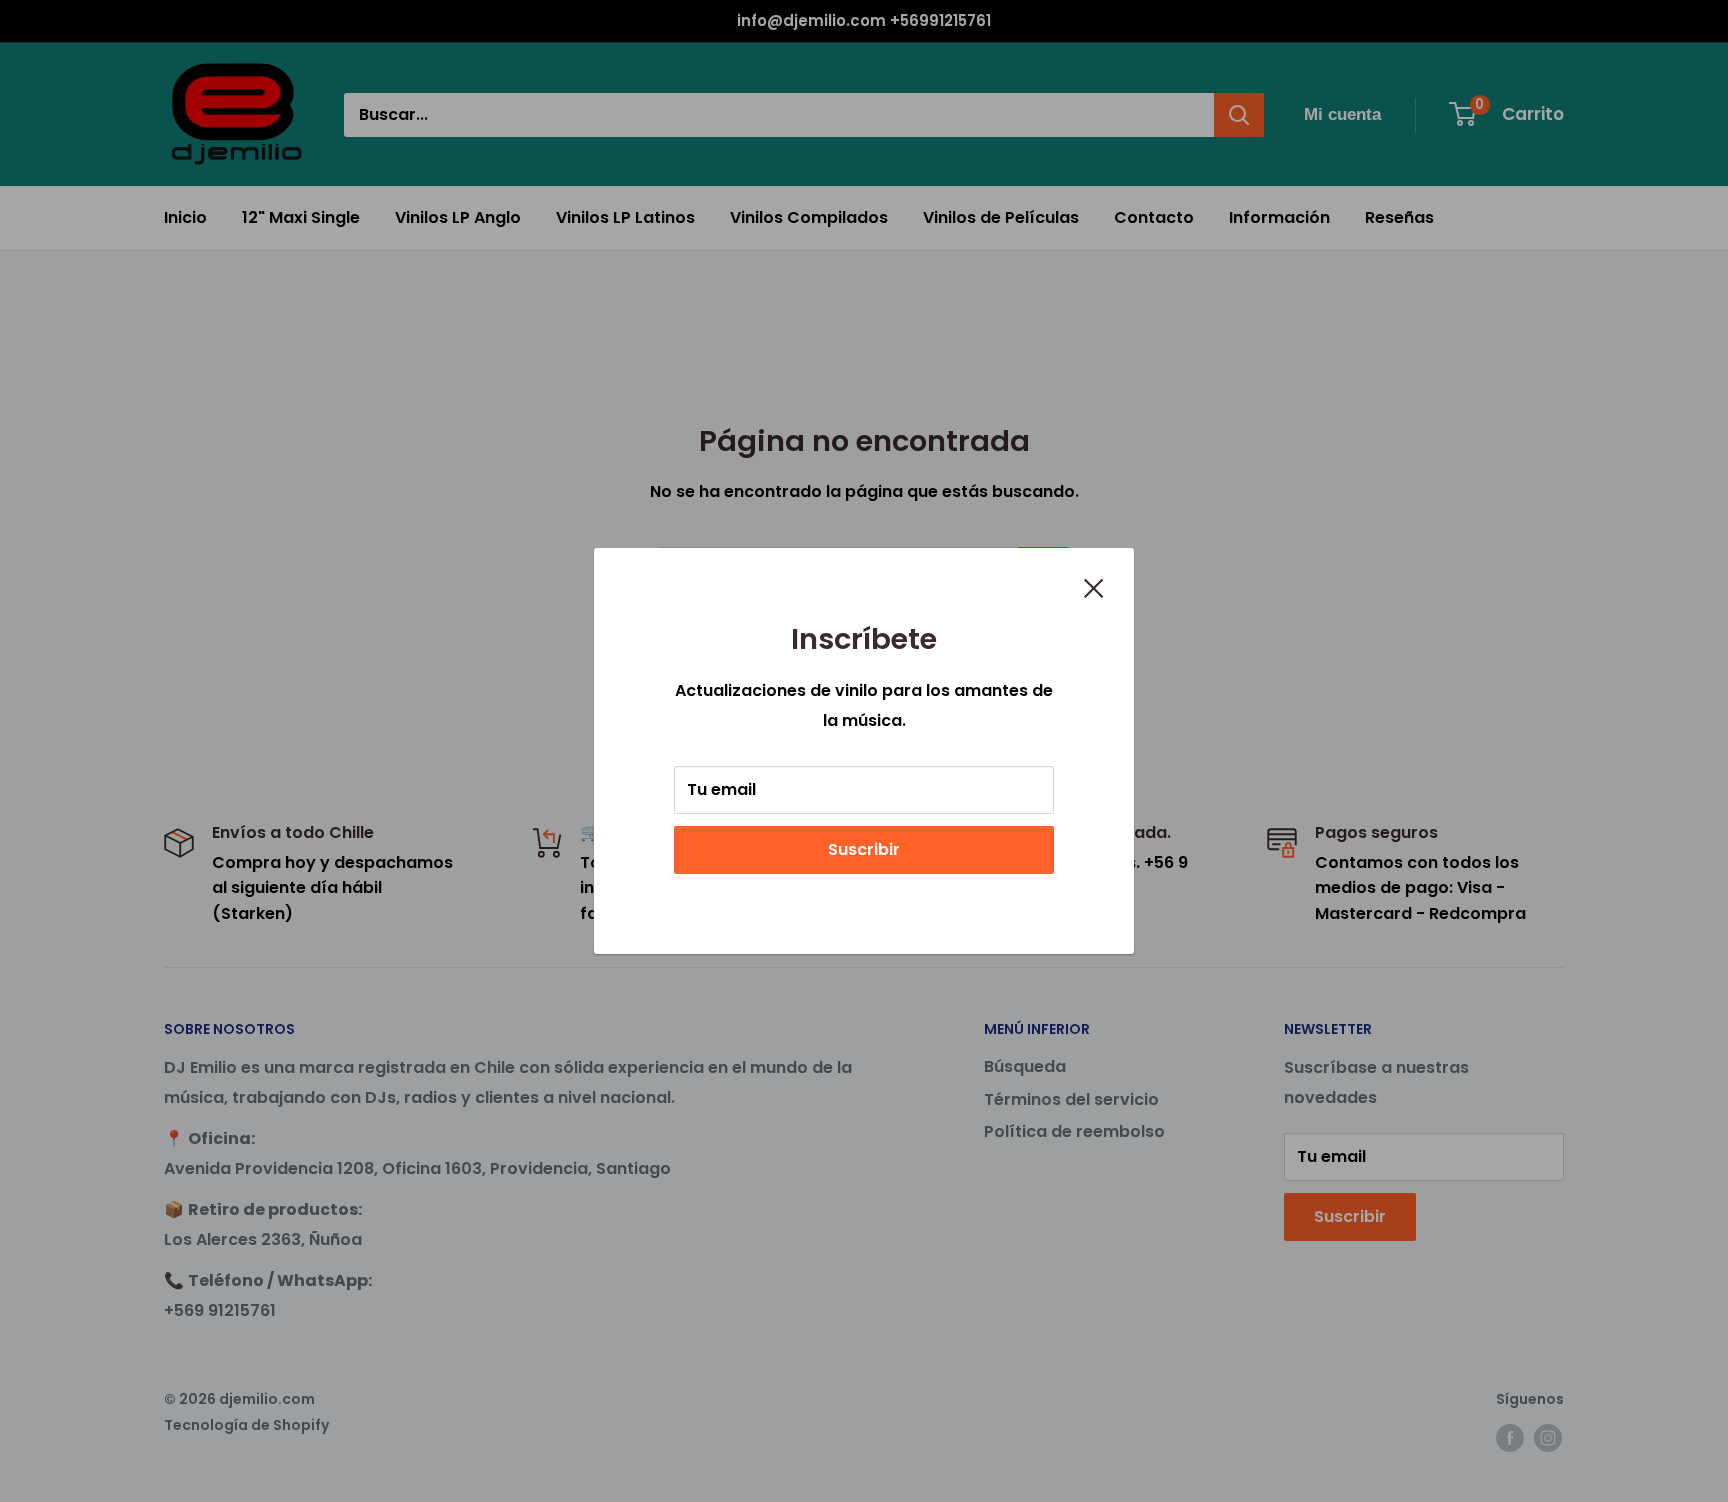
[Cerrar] (1094, 587)
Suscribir (864, 849)
